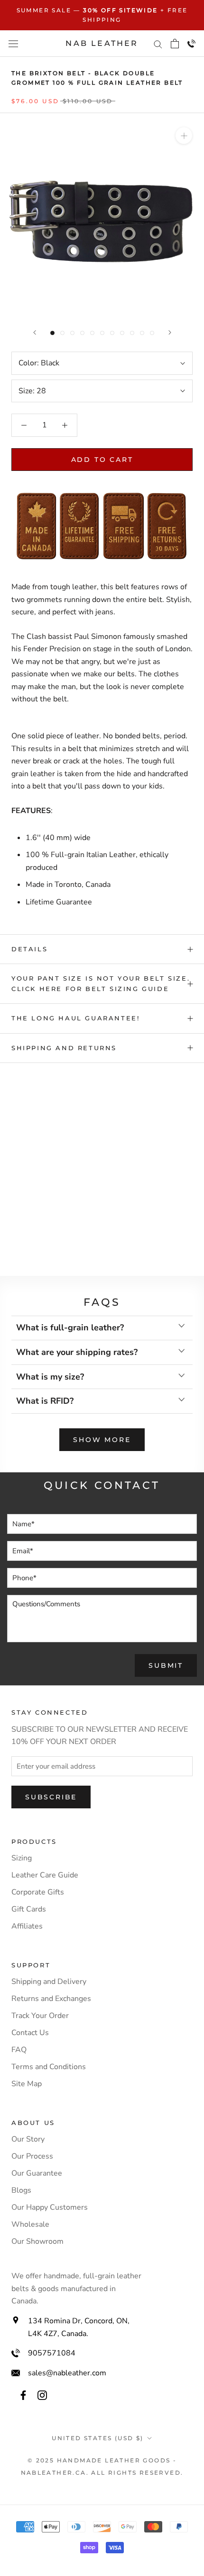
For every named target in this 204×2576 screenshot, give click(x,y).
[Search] (158, 44)
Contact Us (30, 2033)
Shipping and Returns (64, 1048)
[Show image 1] (52, 333)
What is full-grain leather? (70, 1328)
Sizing (22, 1858)
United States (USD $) (97, 2438)
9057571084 (52, 2353)
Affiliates (27, 1926)
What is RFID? (45, 1401)
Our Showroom (37, 2241)
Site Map (27, 2084)
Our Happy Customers (50, 2207)
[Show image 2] (62, 333)
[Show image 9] (132, 333)
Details (29, 949)
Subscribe (51, 1797)
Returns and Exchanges (51, 1999)
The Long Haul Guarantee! (75, 1018)
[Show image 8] (122, 333)
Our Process (32, 2156)
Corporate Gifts (38, 1892)
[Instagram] (42, 2395)
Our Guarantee (37, 2173)
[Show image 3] (72, 333)
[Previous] (35, 332)
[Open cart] (175, 44)
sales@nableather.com (67, 2373)
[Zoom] (184, 136)
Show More (102, 1440)
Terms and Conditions (49, 2067)
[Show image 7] (112, 333)
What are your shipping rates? (77, 1352)
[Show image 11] (152, 333)
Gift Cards (29, 1909)
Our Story (28, 2139)
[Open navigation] (13, 43)
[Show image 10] (142, 333)
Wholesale (30, 2224)
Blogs (21, 2190)
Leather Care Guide (45, 1875)
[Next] (170, 332)
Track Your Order (40, 2016)
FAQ (19, 2050)
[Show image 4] (82, 333)
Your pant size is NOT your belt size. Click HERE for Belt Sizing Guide (101, 983)
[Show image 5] (92, 333)
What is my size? (50, 1377)
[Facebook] (23, 2395)
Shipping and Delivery (49, 1982)
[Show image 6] (102, 333)
